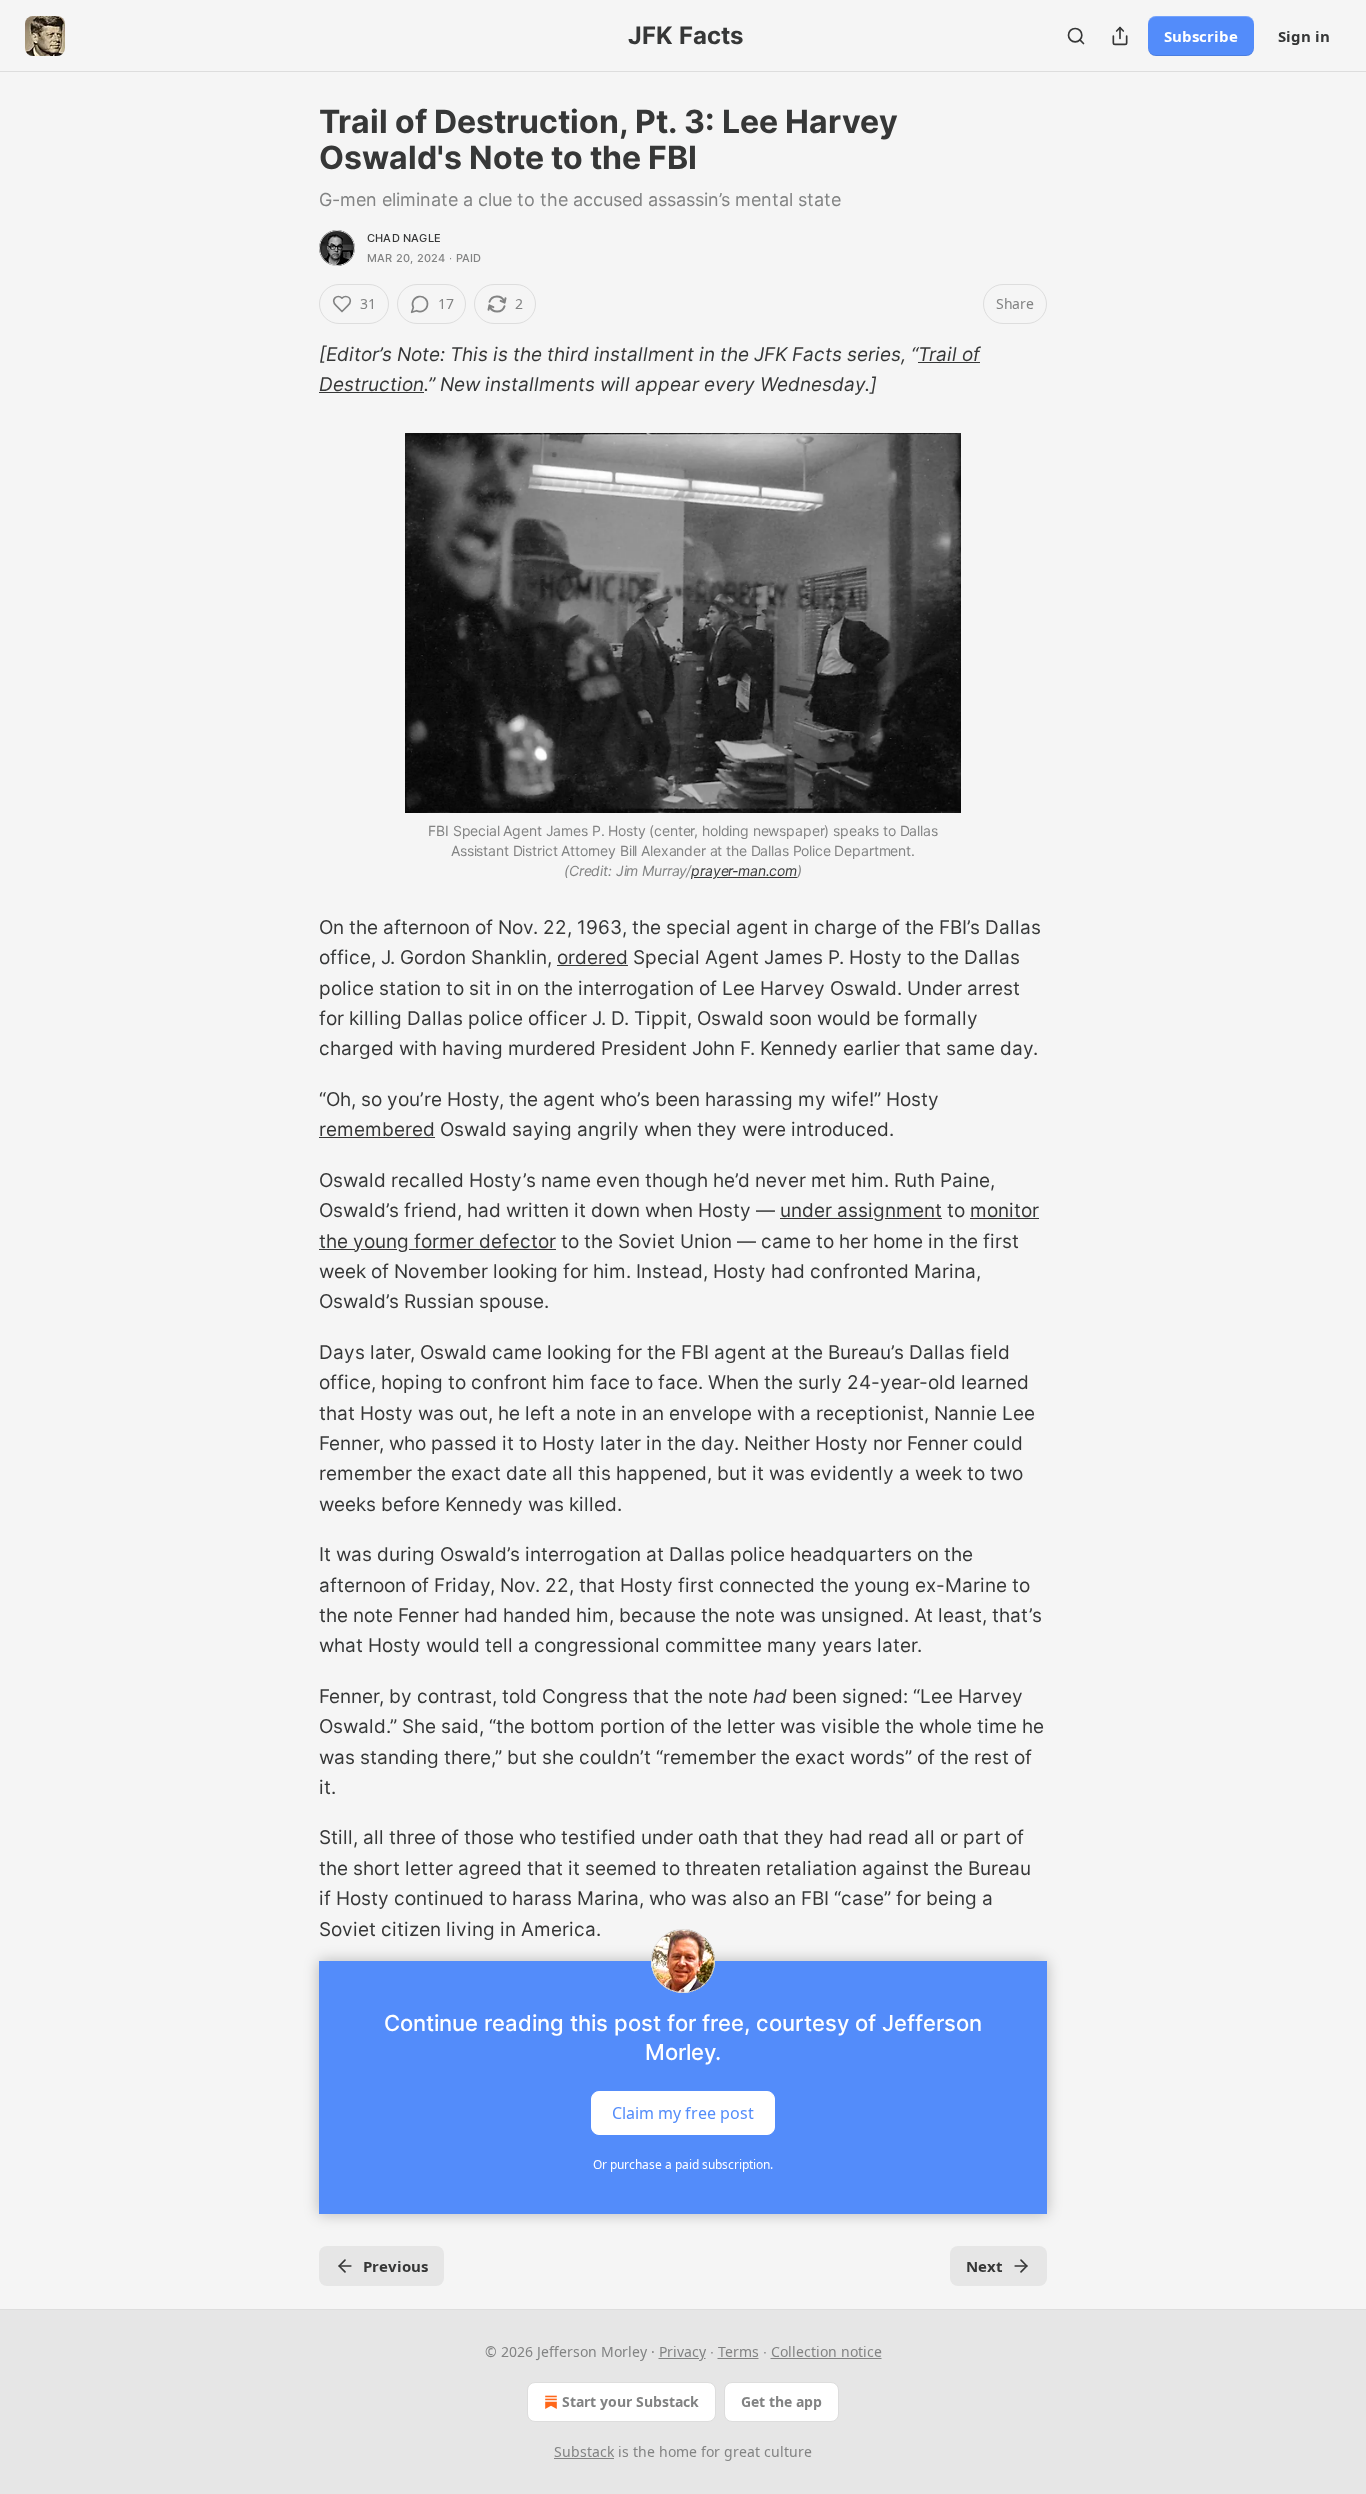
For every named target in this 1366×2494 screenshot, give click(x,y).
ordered (592, 957)
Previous (395, 2266)
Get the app (781, 2401)
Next (984, 2266)
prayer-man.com (744, 870)
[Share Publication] (1120, 36)
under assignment (861, 1210)
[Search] (1076, 36)
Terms (738, 2351)
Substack (584, 2451)
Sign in (1304, 36)
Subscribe (1201, 36)
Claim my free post (683, 2113)
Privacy (682, 2351)
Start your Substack (630, 2401)
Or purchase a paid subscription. (683, 2164)
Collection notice (826, 2351)
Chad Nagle (404, 238)
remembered (377, 1129)
